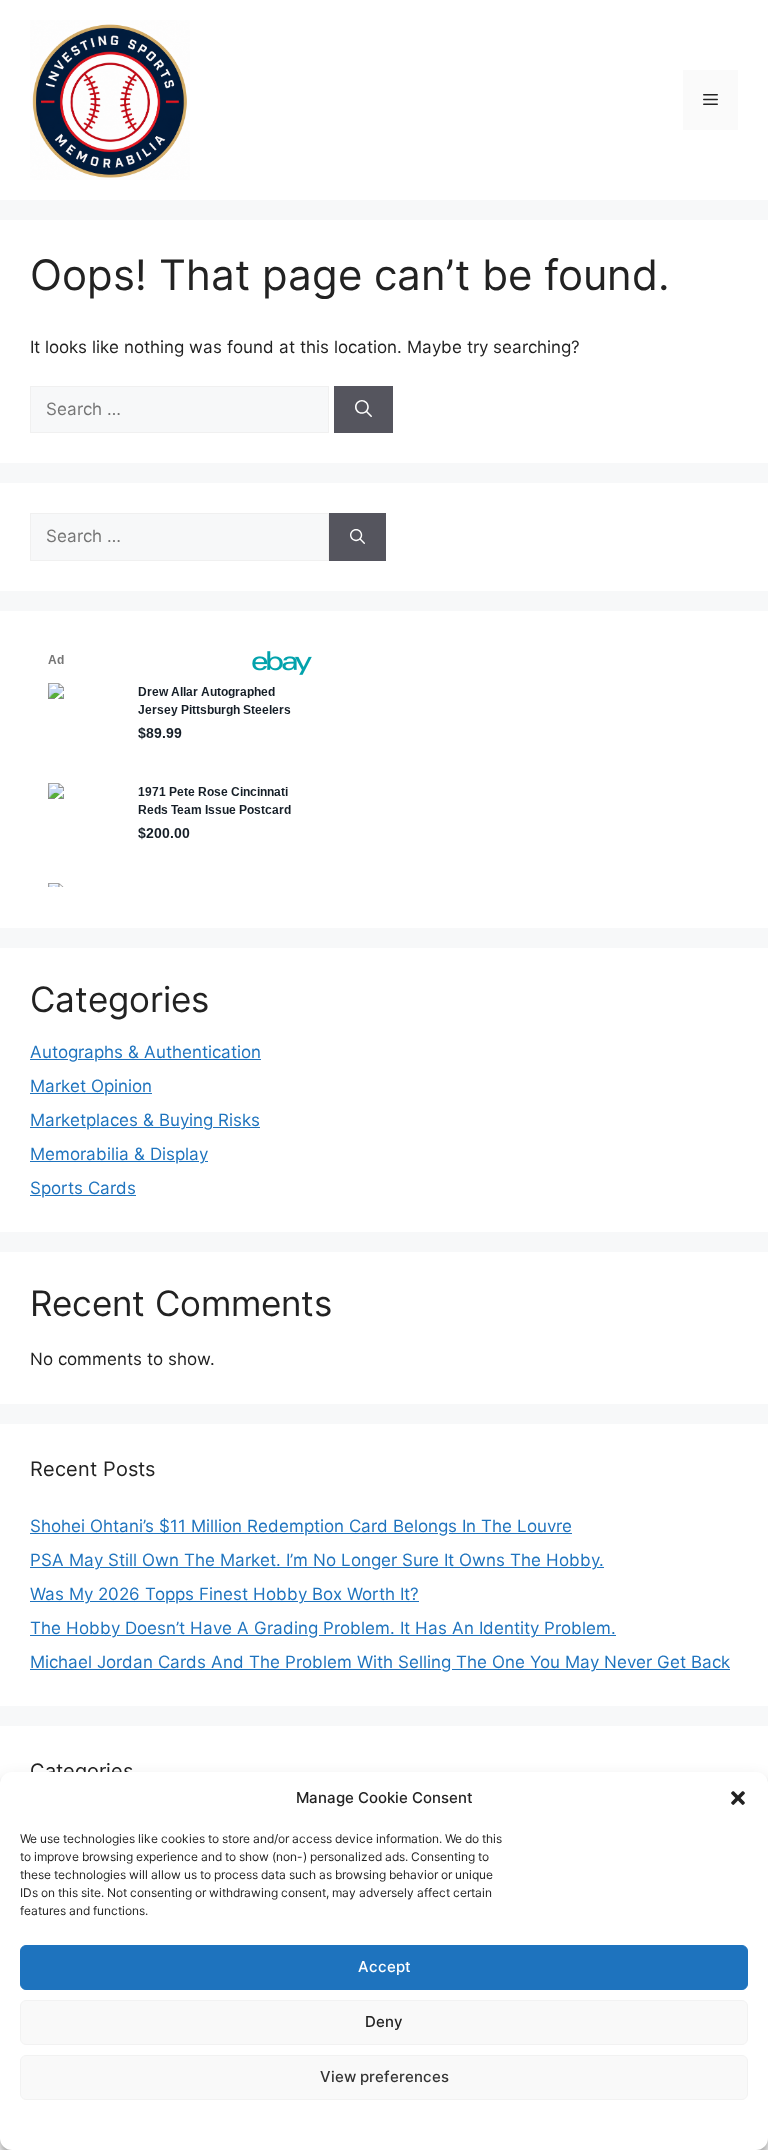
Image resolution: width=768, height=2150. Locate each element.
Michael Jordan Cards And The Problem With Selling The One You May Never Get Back (380, 1662)
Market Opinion (91, 1086)
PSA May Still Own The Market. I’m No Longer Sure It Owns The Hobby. (317, 1560)
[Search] (363, 410)
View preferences (384, 2076)
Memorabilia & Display (119, 1154)
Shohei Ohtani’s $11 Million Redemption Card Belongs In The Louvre (301, 1526)
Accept (384, 1966)
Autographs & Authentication (145, 1052)
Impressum (384, 2123)
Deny (384, 2021)
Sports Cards (83, 1188)
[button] (738, 1798)
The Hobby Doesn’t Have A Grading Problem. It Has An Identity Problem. (323, 1628)
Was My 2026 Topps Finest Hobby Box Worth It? (224, 1594)
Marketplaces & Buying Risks (145, 1120)
